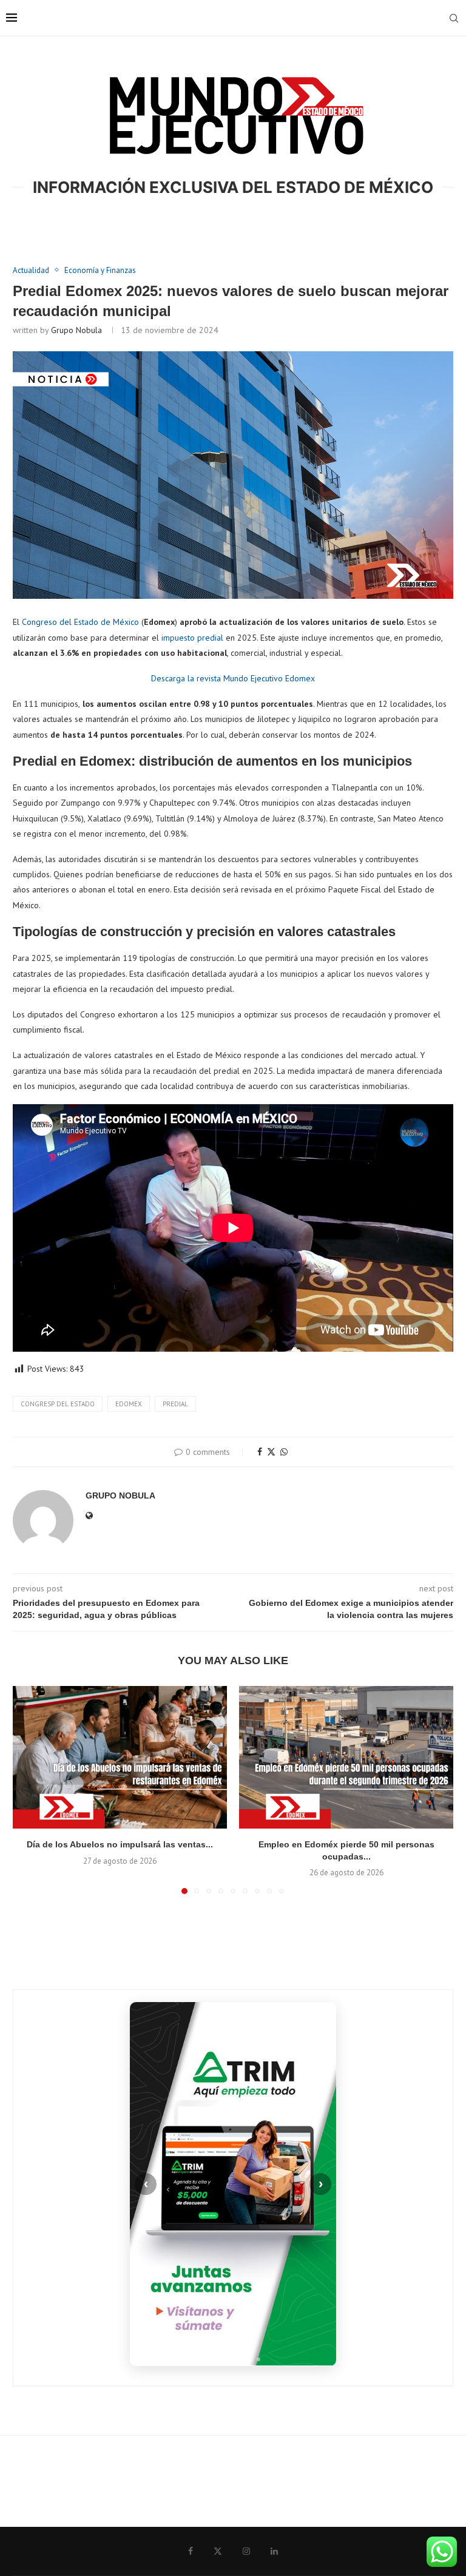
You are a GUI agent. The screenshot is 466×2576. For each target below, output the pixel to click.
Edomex (129, 1404)
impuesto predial (192, 638)
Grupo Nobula (76, 330)
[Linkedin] (274, 2551)
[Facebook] (191, 2551)
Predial (175, 1404)
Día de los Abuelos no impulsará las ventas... (120, 1844)
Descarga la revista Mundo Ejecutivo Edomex (233, 678)
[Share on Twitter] (271, 1452)
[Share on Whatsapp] (284, 1452)
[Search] (454, 18)
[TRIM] (233, 2184)
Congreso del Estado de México (80, 622)
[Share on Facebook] (260, 1452)
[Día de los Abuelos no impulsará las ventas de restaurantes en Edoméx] (120, 1757)
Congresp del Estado (58, 1404)
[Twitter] (218, 2551)
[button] (29, 1789)
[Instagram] (246, 2551)
